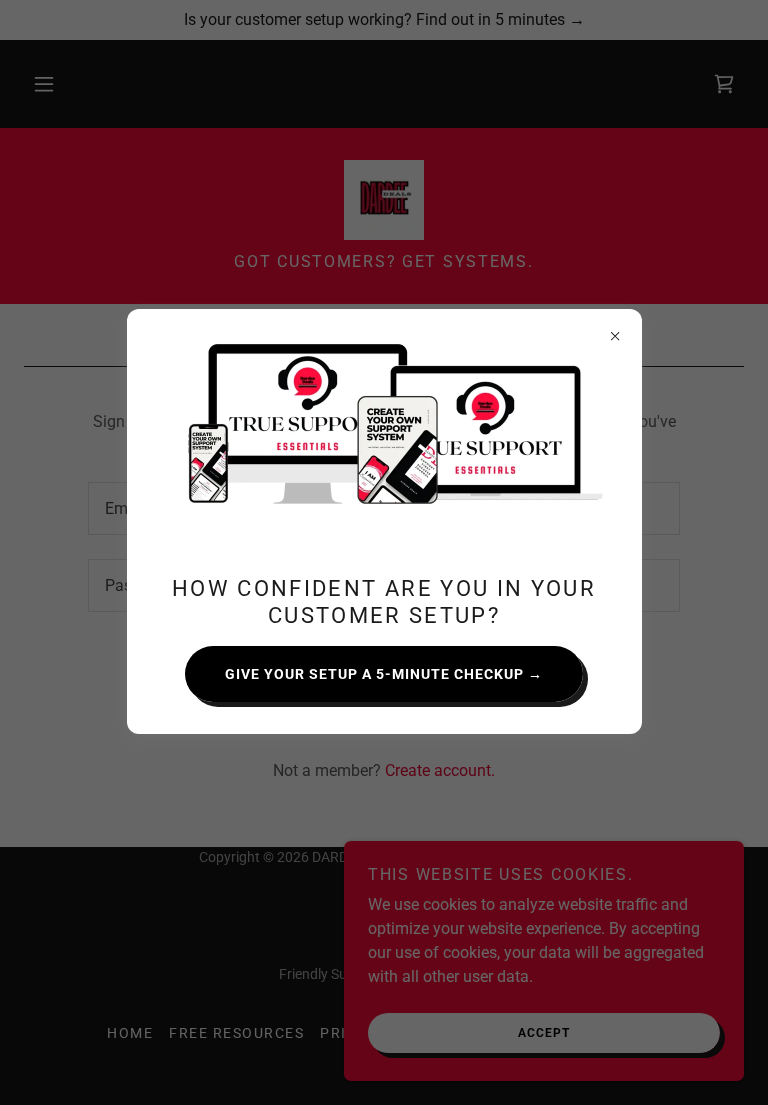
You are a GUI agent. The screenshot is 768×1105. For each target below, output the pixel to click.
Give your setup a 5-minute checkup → (384, 674)
